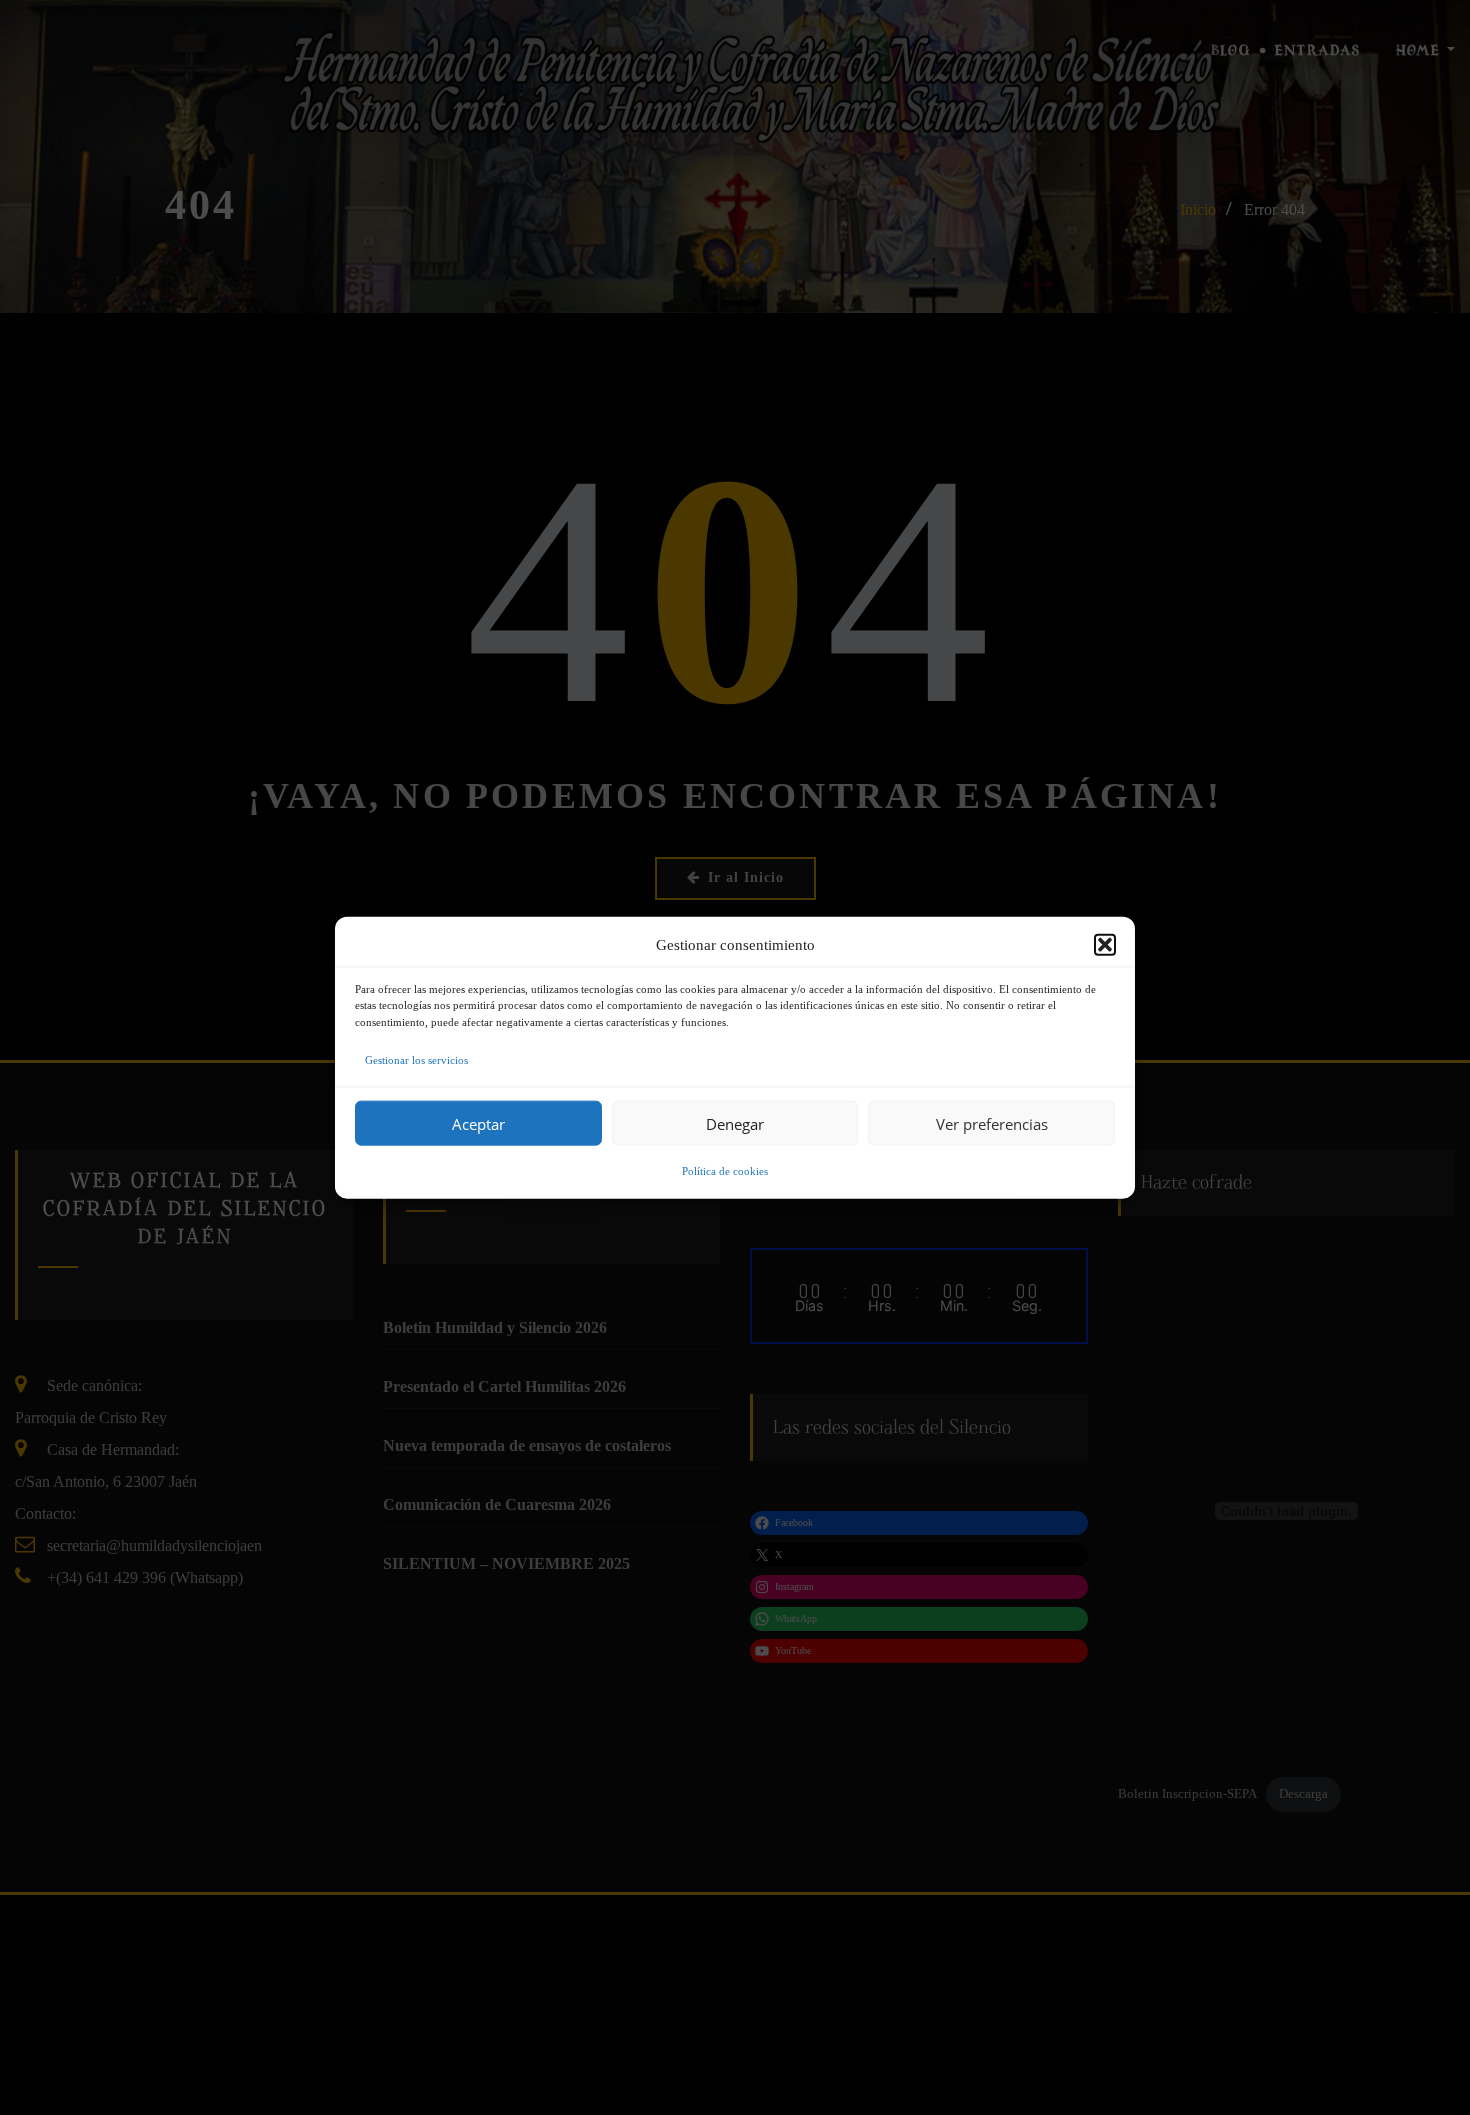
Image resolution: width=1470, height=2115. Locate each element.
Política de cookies (725, 1171)
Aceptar (478, 1123)
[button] (1105, 944)
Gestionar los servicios (416, 1060)
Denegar (735, 1123)
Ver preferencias (992, 1123)
